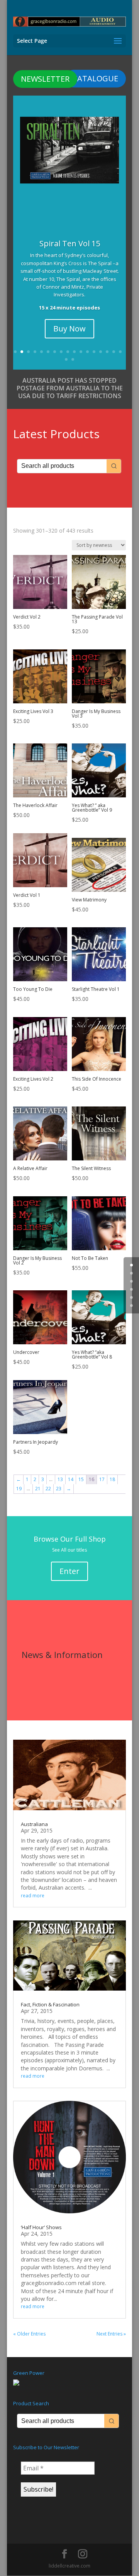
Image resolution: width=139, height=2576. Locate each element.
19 (73, 359)
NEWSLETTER (45, 79)
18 (66, 359)
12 (87, 352)
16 (114, 352)
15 (107, 352)
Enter (69, 1571)
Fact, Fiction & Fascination (50, 2004)
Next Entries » (111, 2334)
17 (120, 352)
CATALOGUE (95, 78)
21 (38, 1489)
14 (101, 352)
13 (94, 352)
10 (74, 352)
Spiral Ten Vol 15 (70, 243)
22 (48, 1489)
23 (59, 1489)
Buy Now (69, 329)
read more (33, 1896)
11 (81, 352)
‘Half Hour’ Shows (41, 2227)
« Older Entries (29, 2334)
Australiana (34, 1824)
